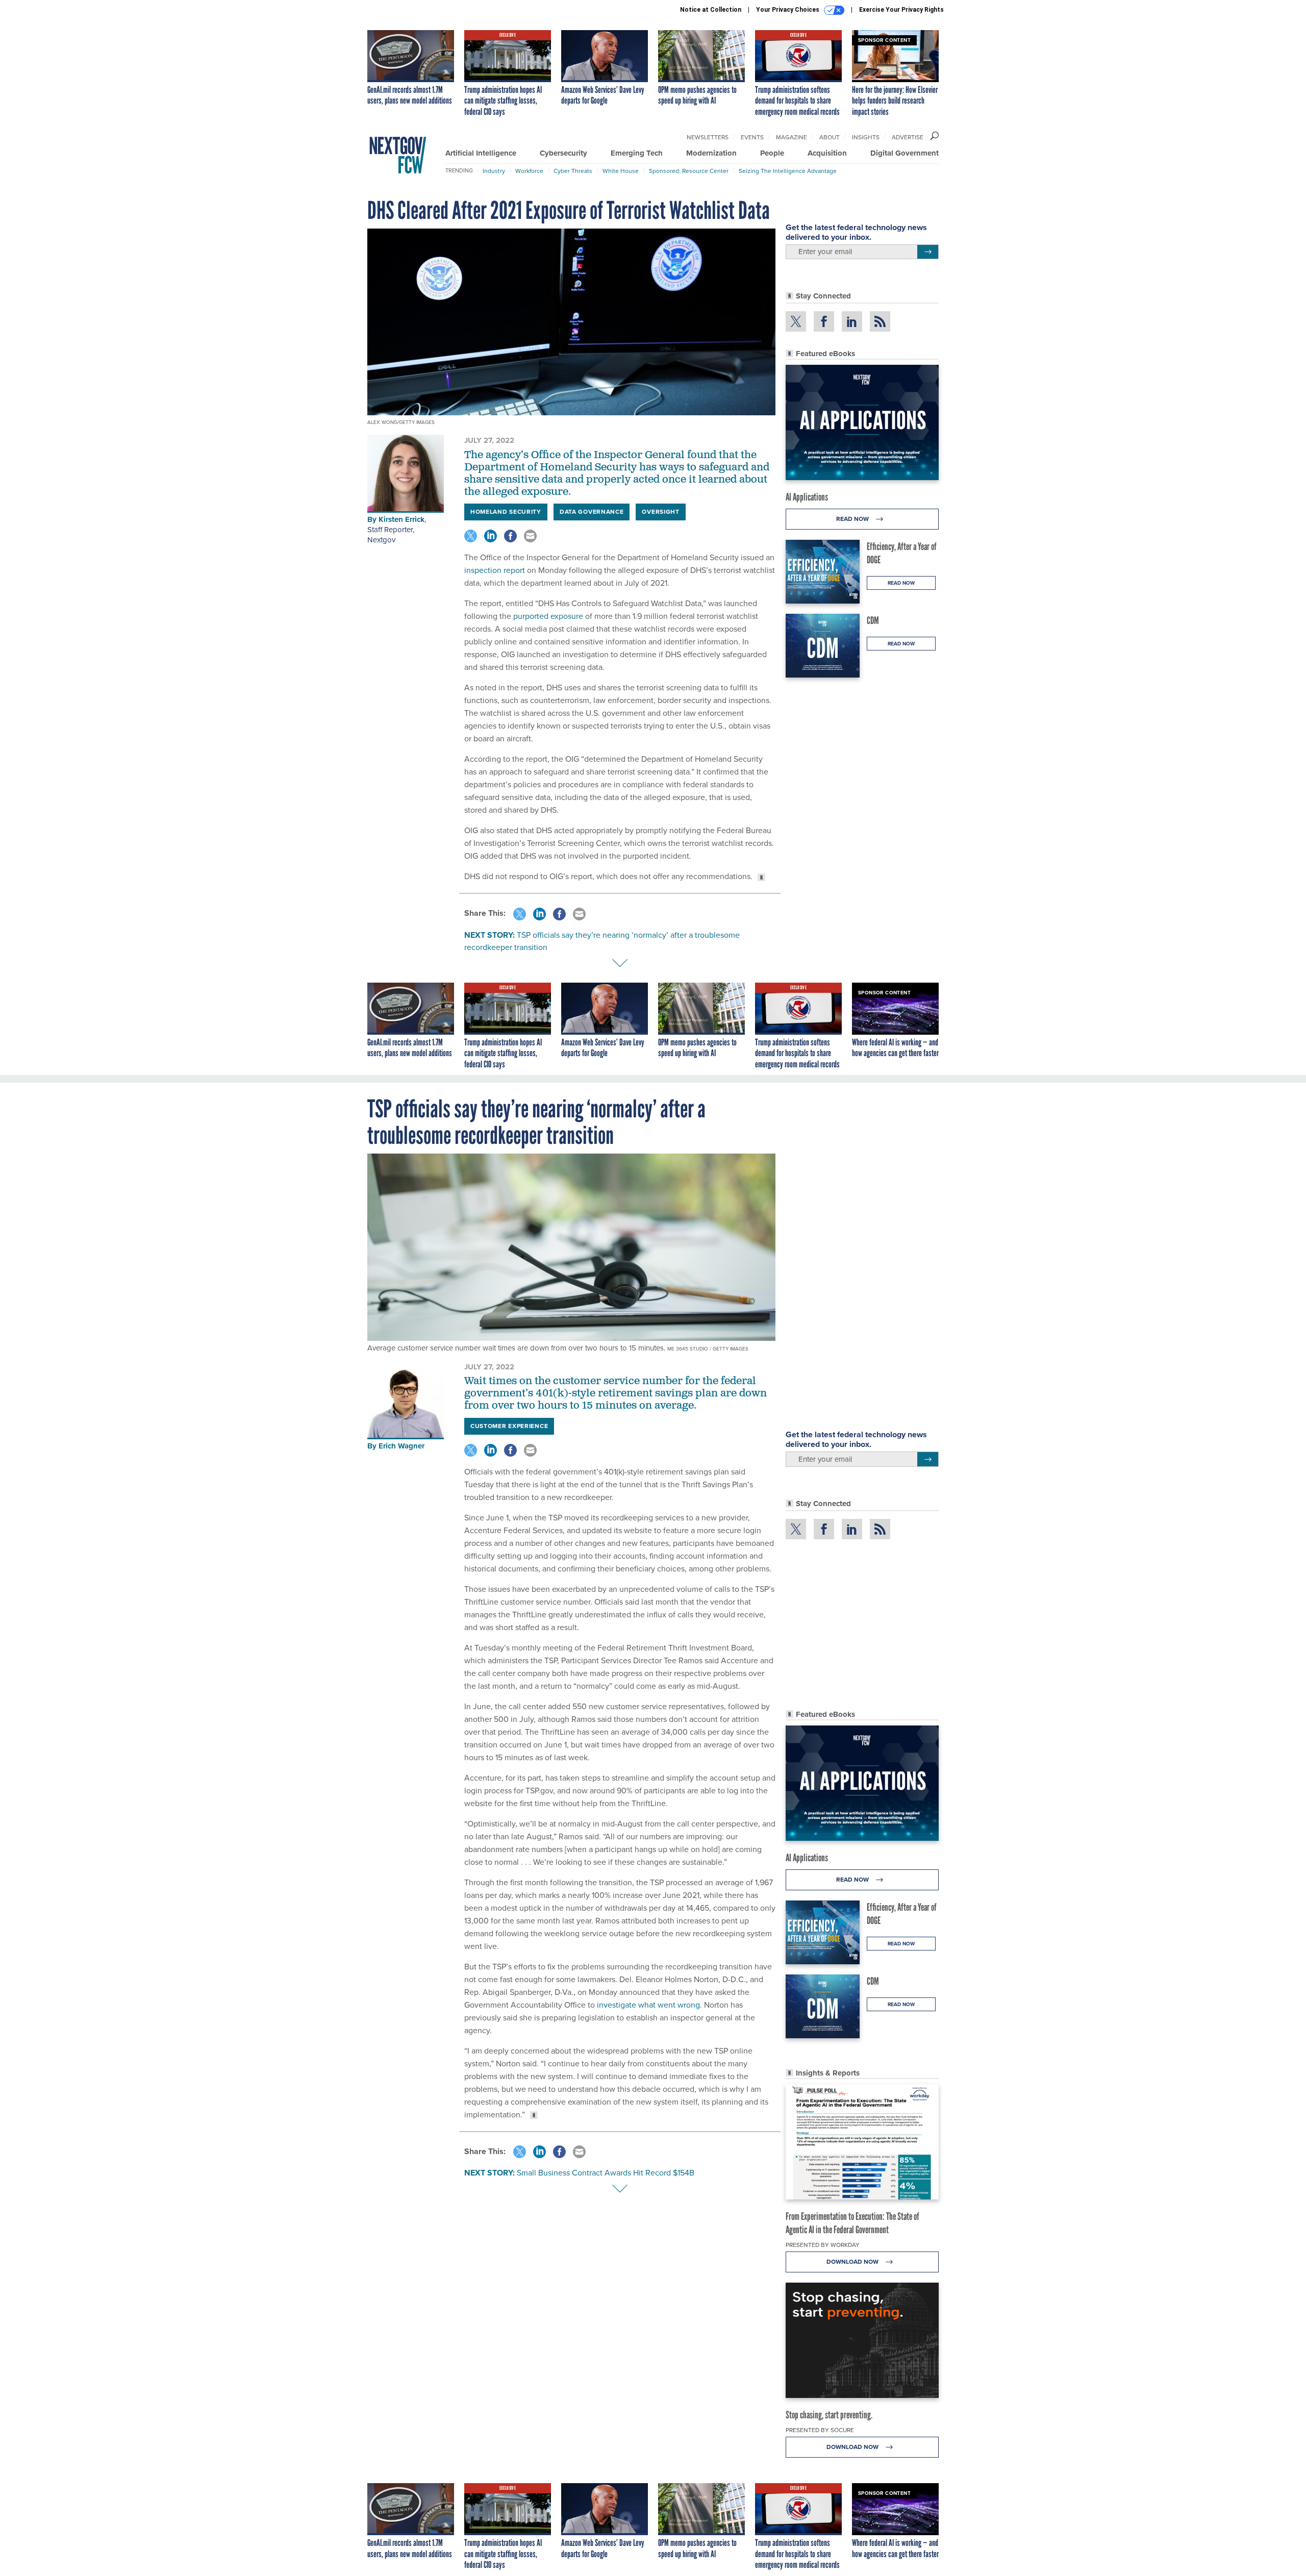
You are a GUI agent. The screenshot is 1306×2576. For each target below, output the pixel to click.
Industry (494, 171)
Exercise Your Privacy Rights (901, 10)
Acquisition (827, 153)
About (830, 137)
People (772, 153)
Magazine (792, 137)
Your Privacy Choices (788, 10)
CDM (873, 620)
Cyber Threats (573, 171)
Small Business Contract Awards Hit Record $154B (606, 2173)
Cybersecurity (563, 153)
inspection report (495, 570)
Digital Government (905, 153)
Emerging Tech (637, 153)
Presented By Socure (820, 2430)
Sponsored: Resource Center (689, 171)
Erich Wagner (401, 1446)
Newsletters (708, 137)
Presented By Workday (823, 2245)
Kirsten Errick (401, 519)
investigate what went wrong (648, 2005)
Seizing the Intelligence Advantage (788, 171)
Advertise (908, 137)
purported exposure (547, 616)
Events (752, 137)
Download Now (853, 2262)
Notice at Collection (711, 10)
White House (621, 171)
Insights (866, 137)
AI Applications (807, 497)
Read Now (853, 519)
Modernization (711, 153)
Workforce (529, 171)
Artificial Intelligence (481, 153)
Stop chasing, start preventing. (829, 2415)
